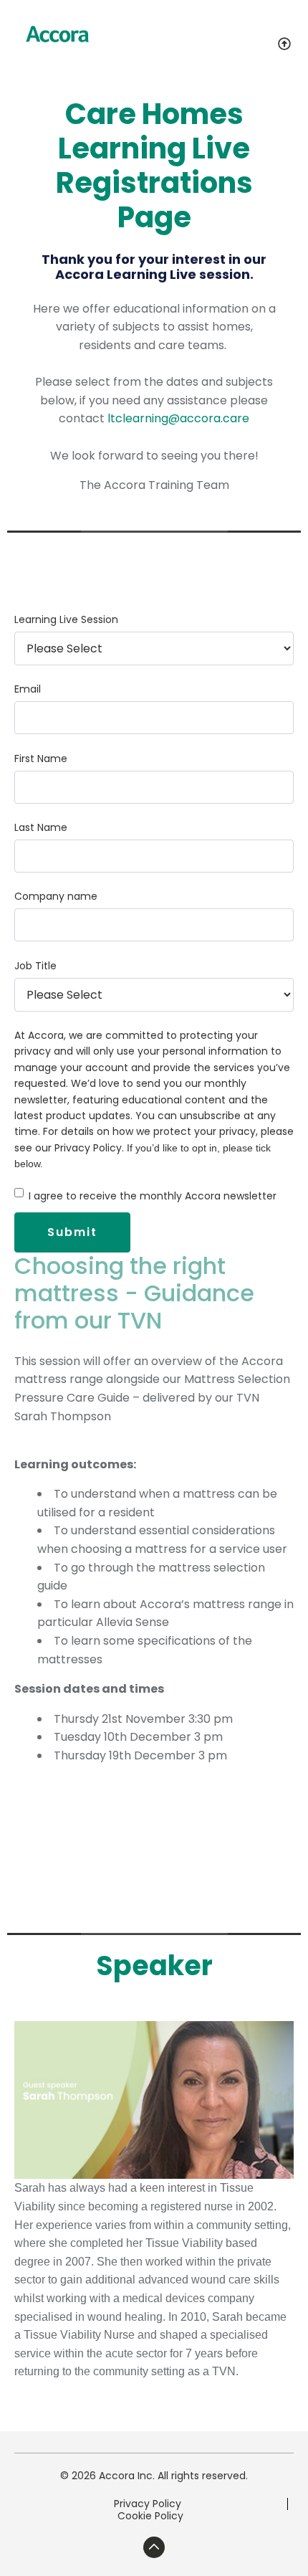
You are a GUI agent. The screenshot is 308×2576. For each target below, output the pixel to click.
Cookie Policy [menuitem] (150, 2516)
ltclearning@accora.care (178, 418)
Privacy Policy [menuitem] (148, 2504)
